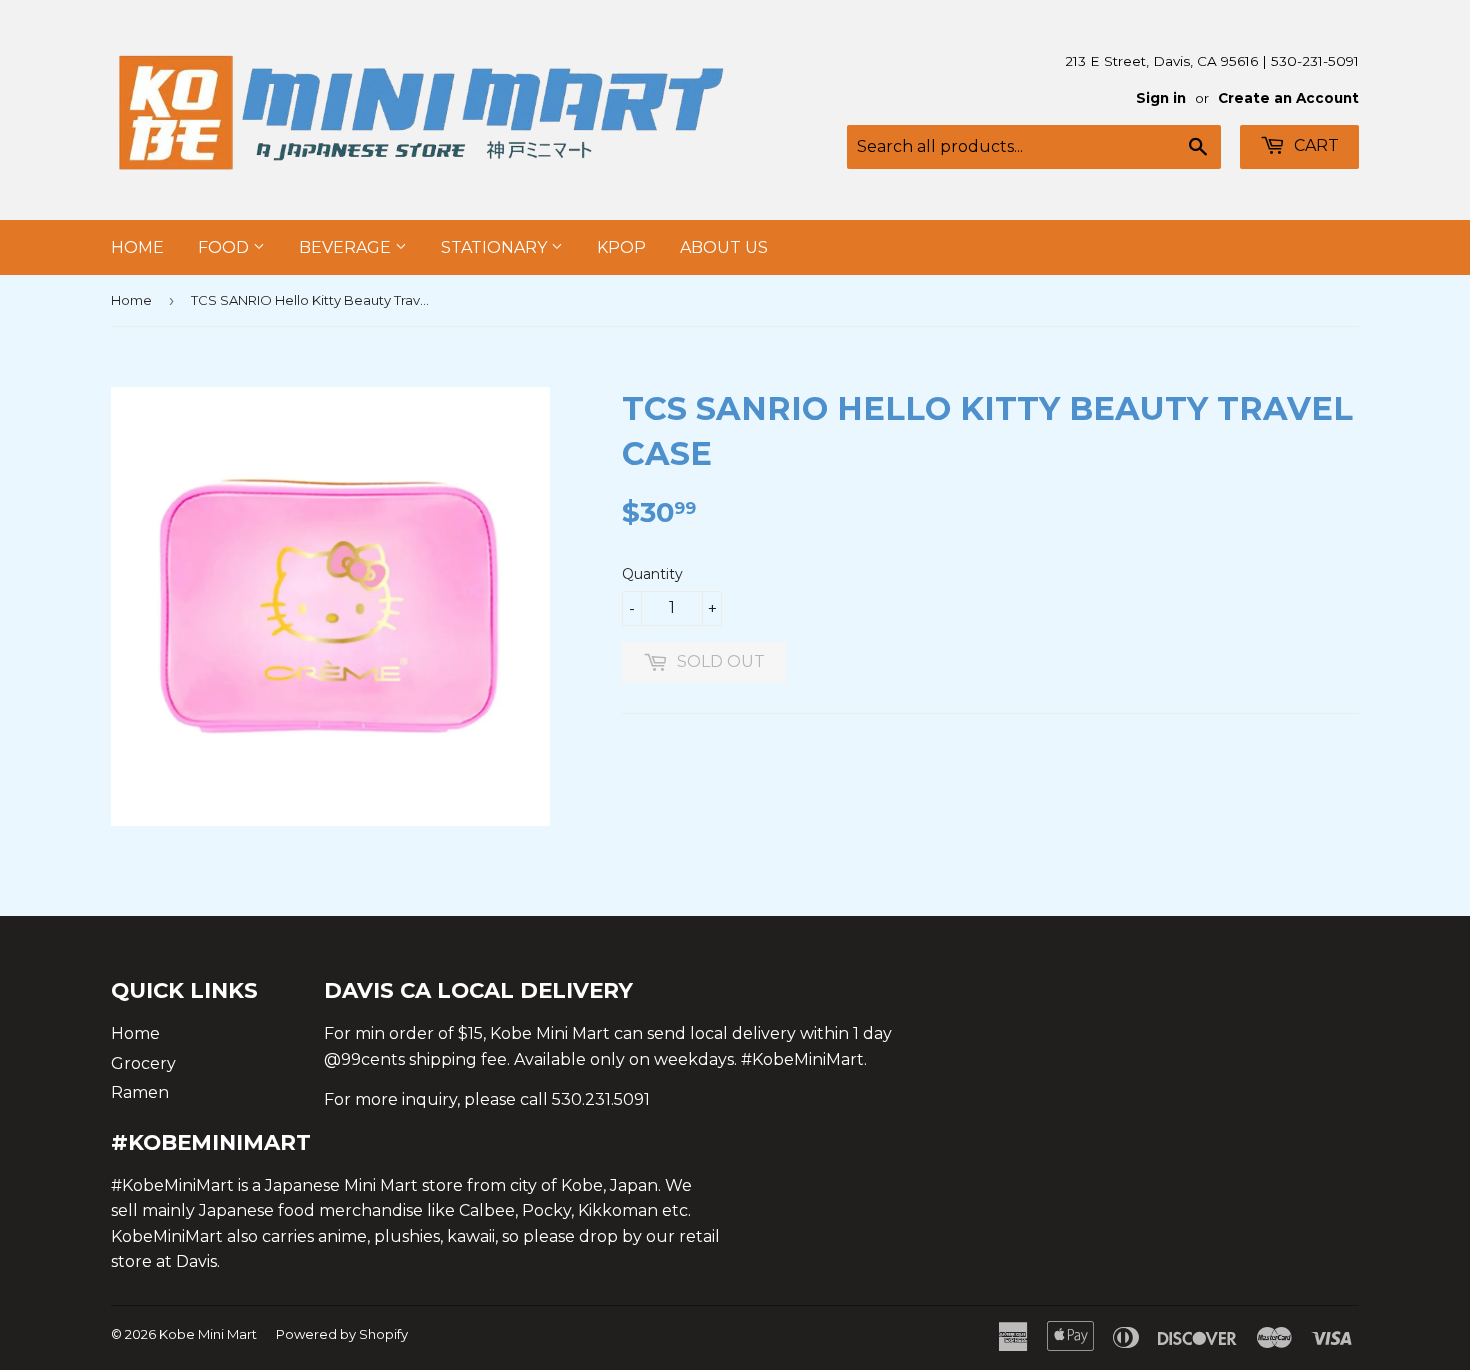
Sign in (1161, 98)
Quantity (652, 574)
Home (137, 247)
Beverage (347, 247)
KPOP (621, 247)
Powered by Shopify (342, 1334)
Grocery (143, 1063)
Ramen (140, 1092)
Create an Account (1288, 98)
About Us (724, 247)
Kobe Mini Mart (208, 1334)
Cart (1314, 145)
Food (225, 247)
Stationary (496, 247)
